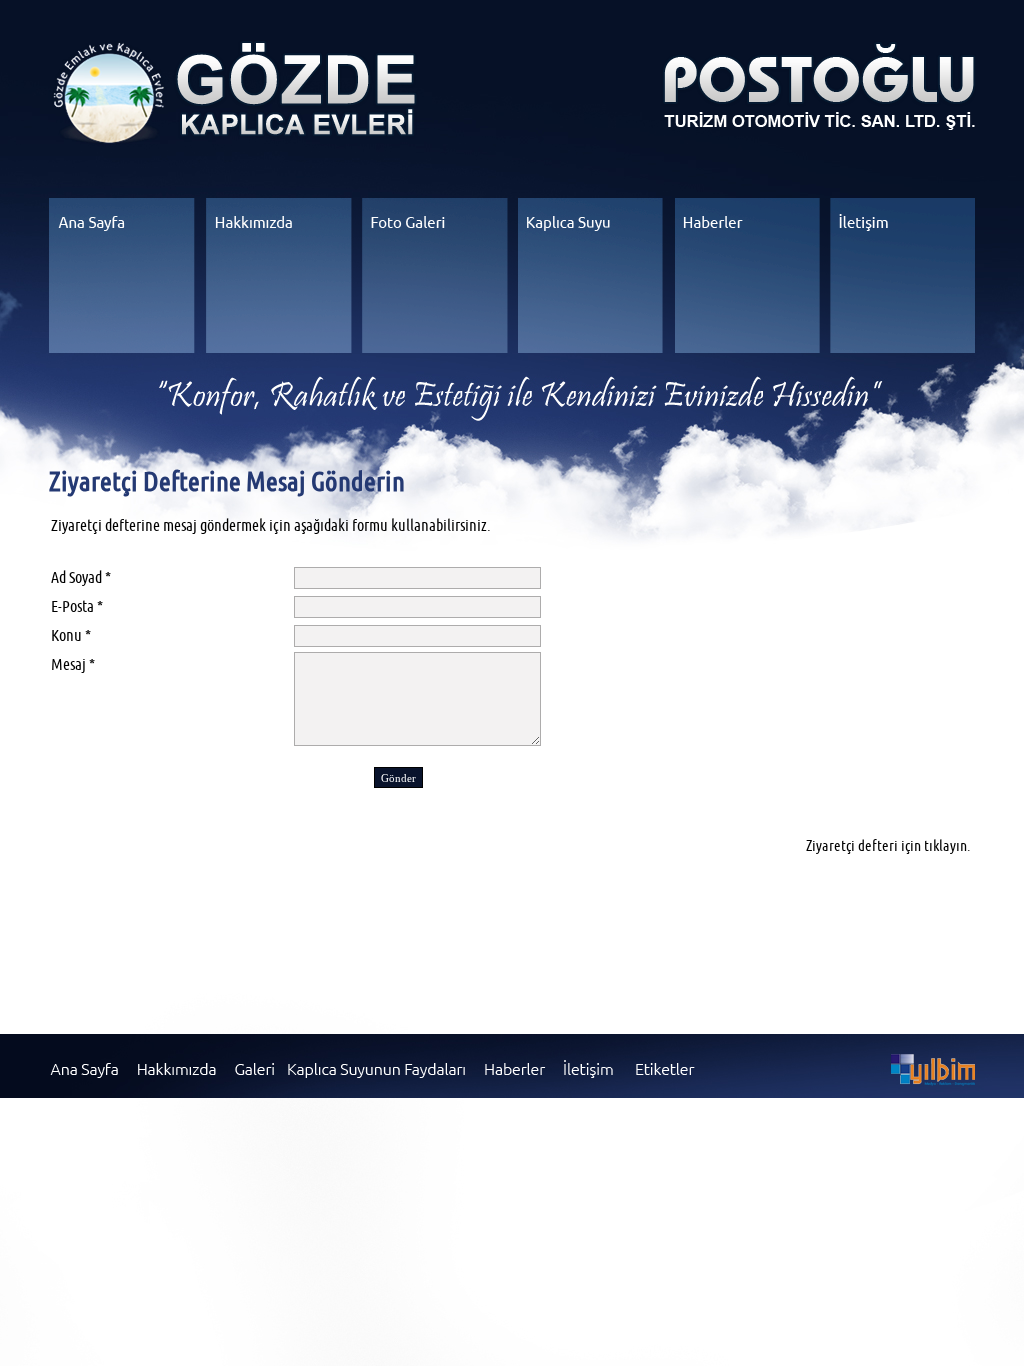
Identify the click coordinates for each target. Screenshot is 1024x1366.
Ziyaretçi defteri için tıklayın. (888, 845)
